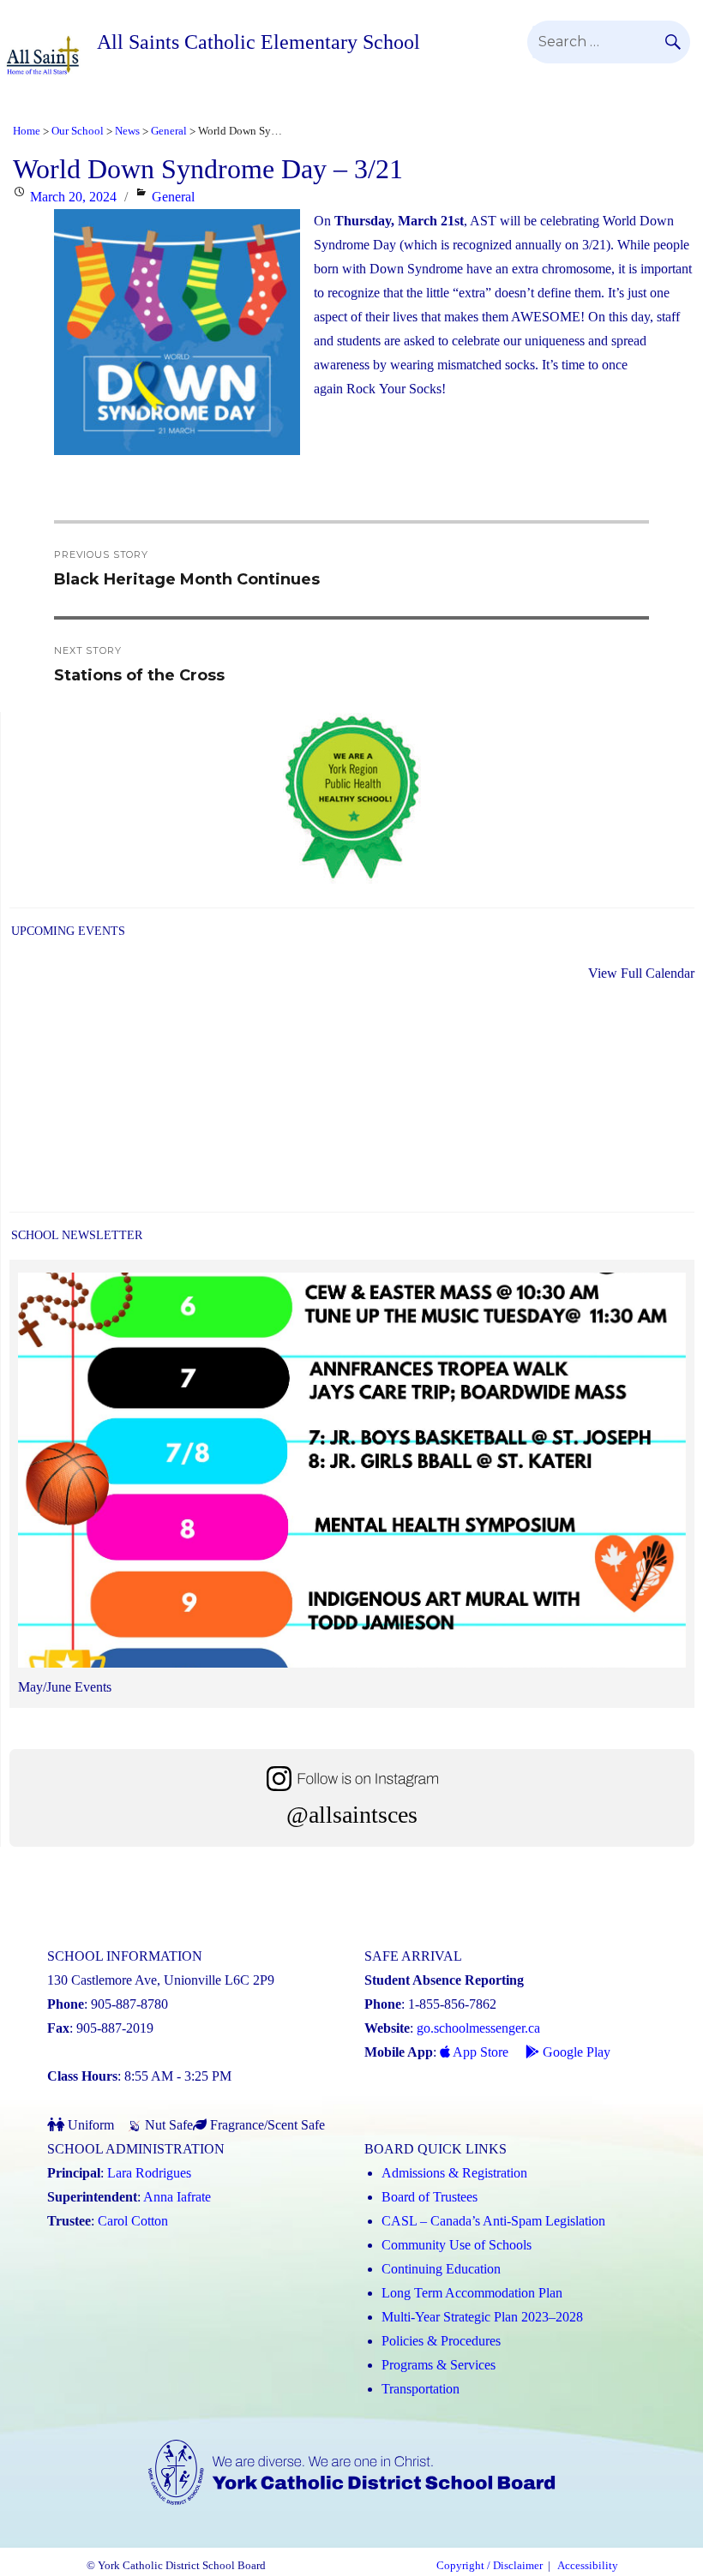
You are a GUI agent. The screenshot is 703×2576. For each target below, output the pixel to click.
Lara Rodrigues (149, 2173)
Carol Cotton (133, 2221)
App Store (479, 2052)
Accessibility (588, 2566)
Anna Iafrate (177, 2197)
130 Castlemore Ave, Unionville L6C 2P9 (161, 1980)
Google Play (575, 2052)
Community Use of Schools (457, 2245)
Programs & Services (439, 2365)
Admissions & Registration (454, 2173)
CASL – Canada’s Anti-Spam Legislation (493, 2221)
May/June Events (65, 1687)
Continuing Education (441, 2269)
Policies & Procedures (441, 2341)
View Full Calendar (641, 973)
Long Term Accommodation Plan (472, 2293)
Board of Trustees (430, 2197)
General (173, 197)
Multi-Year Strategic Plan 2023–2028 (482, 2317)
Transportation (421, 2389)
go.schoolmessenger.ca (478, 2028)
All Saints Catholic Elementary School (258, 42)
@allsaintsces (352, 1815)
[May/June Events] (352, 1474)
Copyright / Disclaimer (490, 2566)
